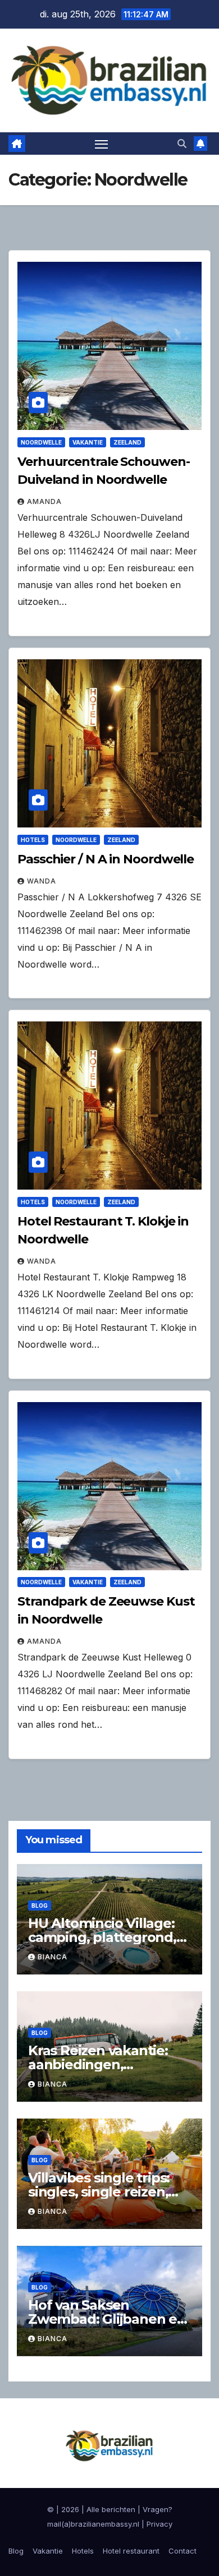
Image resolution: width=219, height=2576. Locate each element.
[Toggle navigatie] (102, 144)
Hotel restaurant (131, 2551)
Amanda (44, 501)
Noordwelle (41, 442)
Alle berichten (111, 2509)
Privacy (159, 2524)
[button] (182, 144)
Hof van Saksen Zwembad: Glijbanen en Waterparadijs (107, 2319)
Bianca (53, 1957)
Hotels (33, 840)
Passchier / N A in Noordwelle (106, 859)
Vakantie (88, 442)
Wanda (42, 881)
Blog (40, 1906)
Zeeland (127, 442)
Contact (182, 2551)
